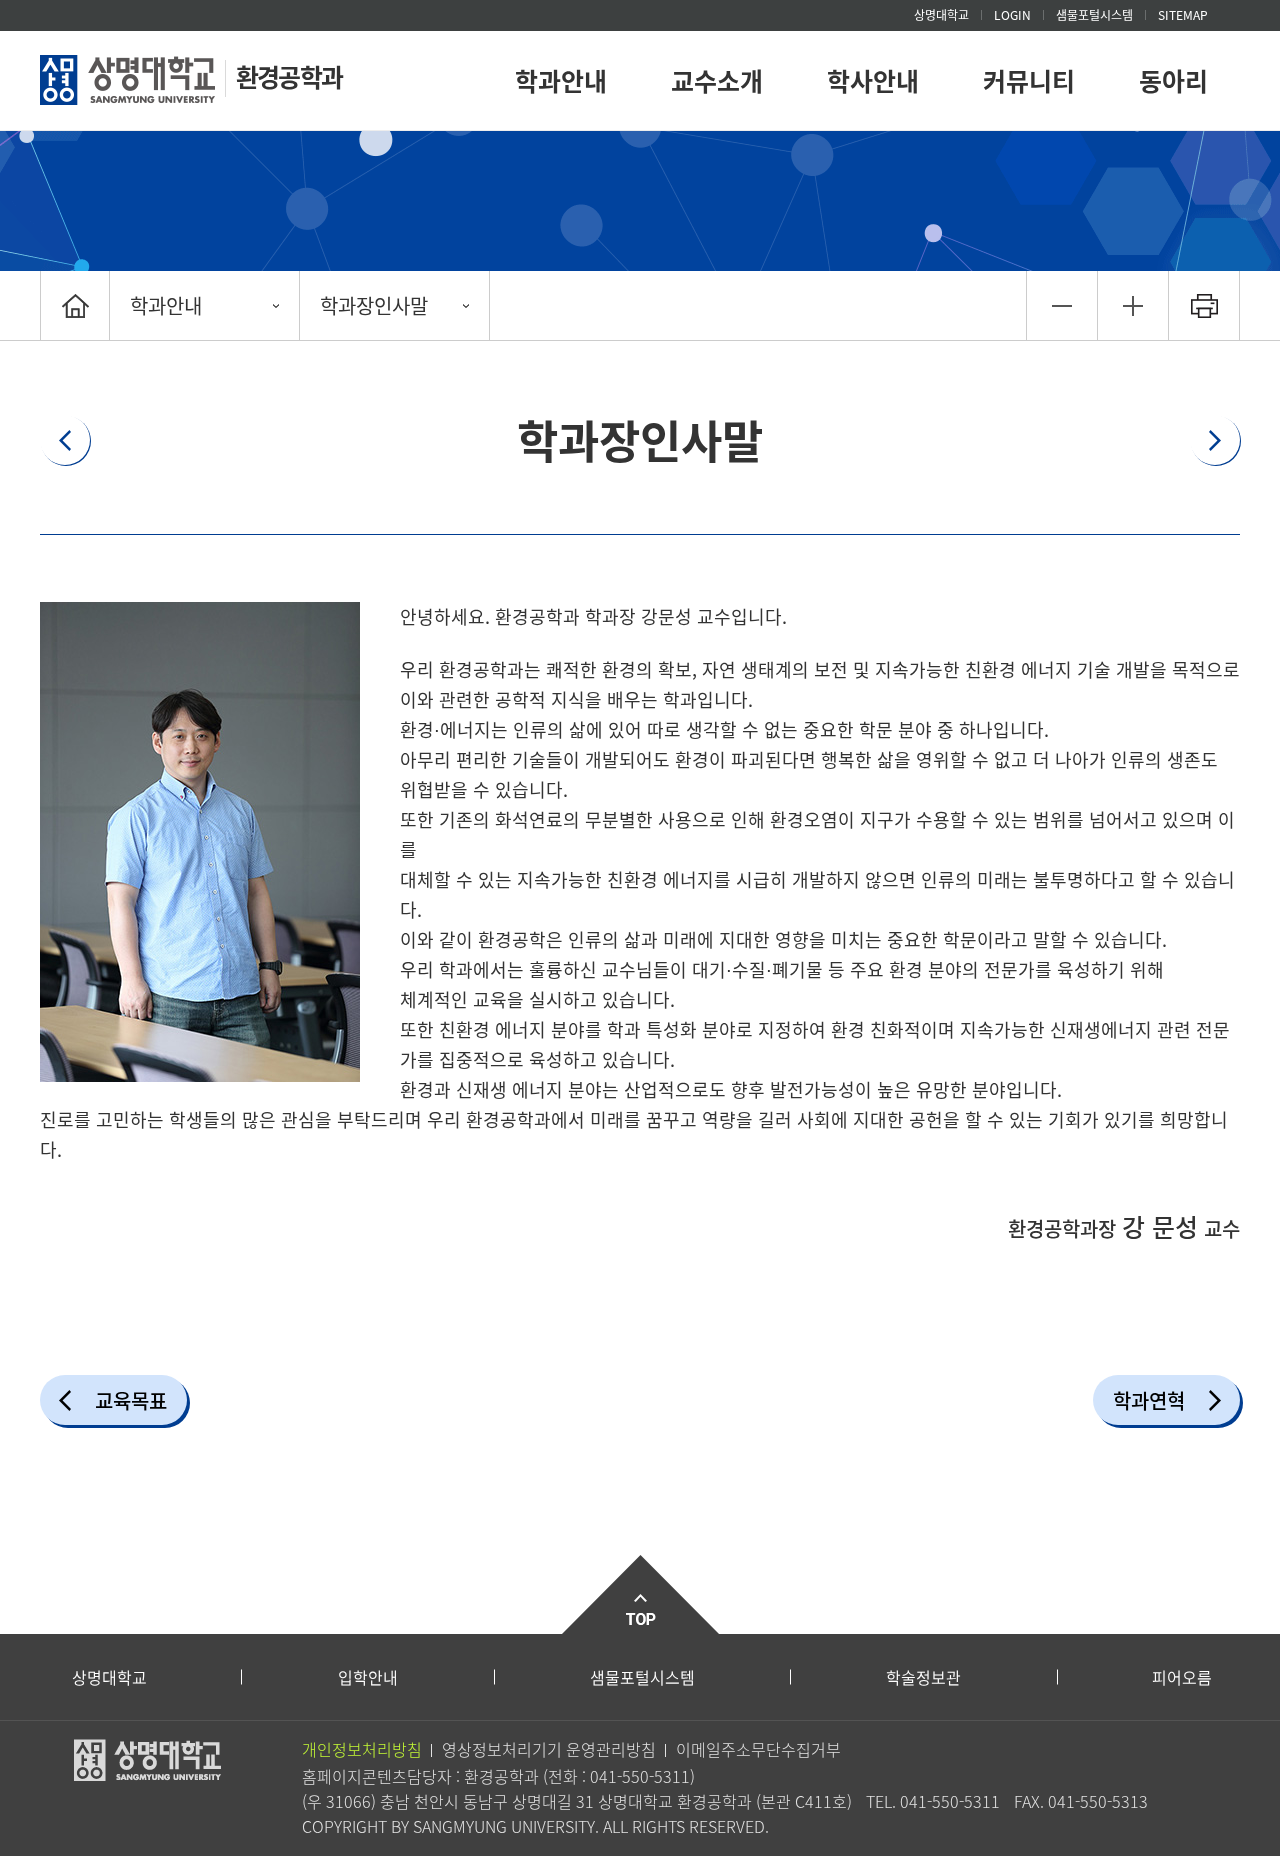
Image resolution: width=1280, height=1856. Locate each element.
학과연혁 (1149, 1400)
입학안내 (368, 1677)
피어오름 (1182, 1677)
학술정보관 (923, 1677)
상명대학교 (941, 15)
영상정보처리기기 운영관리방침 (549, 1749)
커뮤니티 (1029, 80)
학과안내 (561, 80)
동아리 (1173, 80)
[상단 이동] (640, 1594)
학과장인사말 (374, 305)
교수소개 (717, 80)
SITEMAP (1183, 15)
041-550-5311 (640, 1776)
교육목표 (131, 1400)
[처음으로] (75, 305)
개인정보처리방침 (362, 1749)
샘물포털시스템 (642, 1677)
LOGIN (1012, 15)
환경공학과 (289, 76)
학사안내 (873, 80)
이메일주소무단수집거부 (758, 1749)
